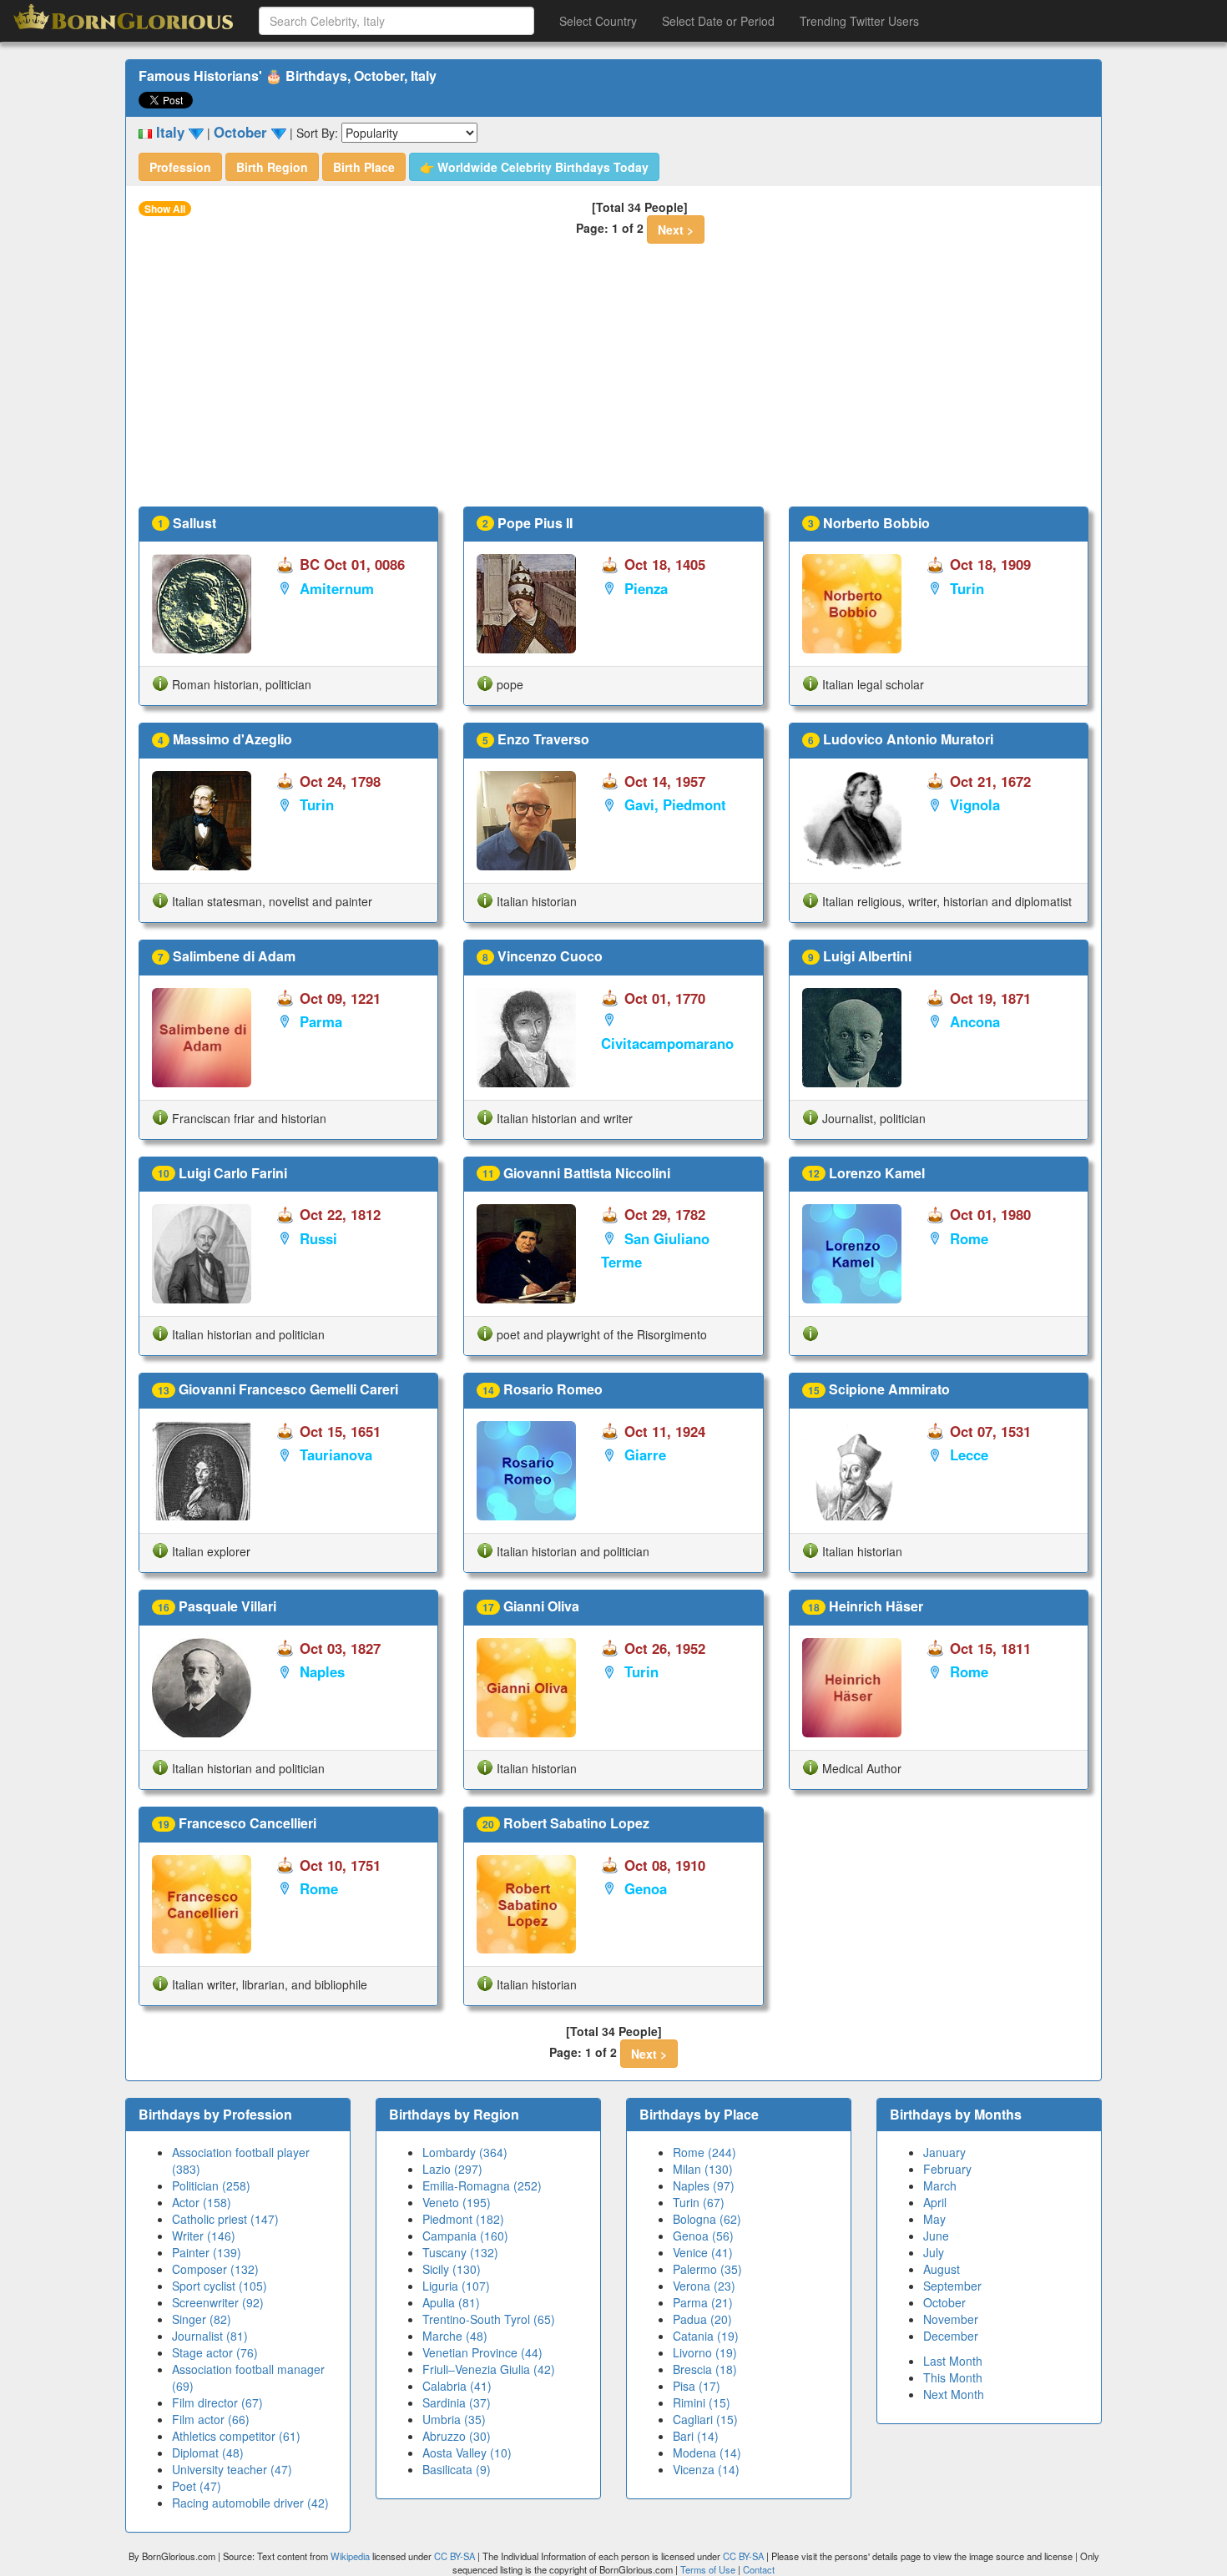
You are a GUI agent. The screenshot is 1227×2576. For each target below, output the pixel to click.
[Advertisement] (613, 381)
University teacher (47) (232, 2469)
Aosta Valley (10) (467, 2452)
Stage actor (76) (215, 2352)
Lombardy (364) (465, 2152)
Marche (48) (455, 2336)
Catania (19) (706, 2336)
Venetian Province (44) (482, 2352)
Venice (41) (703, 2252)
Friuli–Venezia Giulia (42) (489, 2369)
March (940, 2185)
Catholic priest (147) (225, 2219)
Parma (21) (703, 2302)
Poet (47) (197, 2486)
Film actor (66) (211, 2419)
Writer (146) (204, 2236)
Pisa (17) (697, 2386)
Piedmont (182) (463, 2219)
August (942, 2269)
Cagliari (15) (705, 2419)
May (934, 2219)
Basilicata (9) (457, 2469)
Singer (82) (202, 2319)
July (934, 2252)
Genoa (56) (703, 2236)
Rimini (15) (702, 2402)
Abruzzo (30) (457, 2436)
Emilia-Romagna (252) (482, 2185)
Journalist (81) (210, 2336)
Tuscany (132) (460, 2252)
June (936, 2236)
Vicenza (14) (706, 2469)
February (947, 2169)
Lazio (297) (452, 2169)
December (951, 2336)
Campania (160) (465, 2236)
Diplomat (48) (208, 2452)
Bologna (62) (707, 2219)
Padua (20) (702, 2319)
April (935, 2202)
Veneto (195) (457, 2202)
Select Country (598, 21)
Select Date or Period (718, 21)
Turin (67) (699, 2202)
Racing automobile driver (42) (250, 2503)
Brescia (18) (705, 2369)
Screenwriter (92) (218, 2302)
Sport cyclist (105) (220, 2286)
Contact (759, 2569)
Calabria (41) (457, 2386)
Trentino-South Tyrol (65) (489, 2319)
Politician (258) (211, 2185)
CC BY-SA (454, 2556)
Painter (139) (207, 2252)
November (951, 2319)
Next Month (954, 2394)
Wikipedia (350, 2556)
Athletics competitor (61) (236, 2436)
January (944, 2152)
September (952, 2286)
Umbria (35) (454, 2419)
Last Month (953, 2361)
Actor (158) (202, 2202)
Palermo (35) (707, 2269)
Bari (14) (696, 2436)
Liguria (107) (456, 2286)
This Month (953, 2377)
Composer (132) (215, 2269)
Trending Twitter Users (859, 21)
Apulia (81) (451, 2302)
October (944, 2302)
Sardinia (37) (457, 2402)
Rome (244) (704, 2152)
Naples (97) (704, 2185)
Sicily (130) (452, 2269)
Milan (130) (703, 2169)
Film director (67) (217, 2402)
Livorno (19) (705, 2352)
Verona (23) (704, 2286)
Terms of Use (709, 2569)
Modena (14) (707, 2452)
